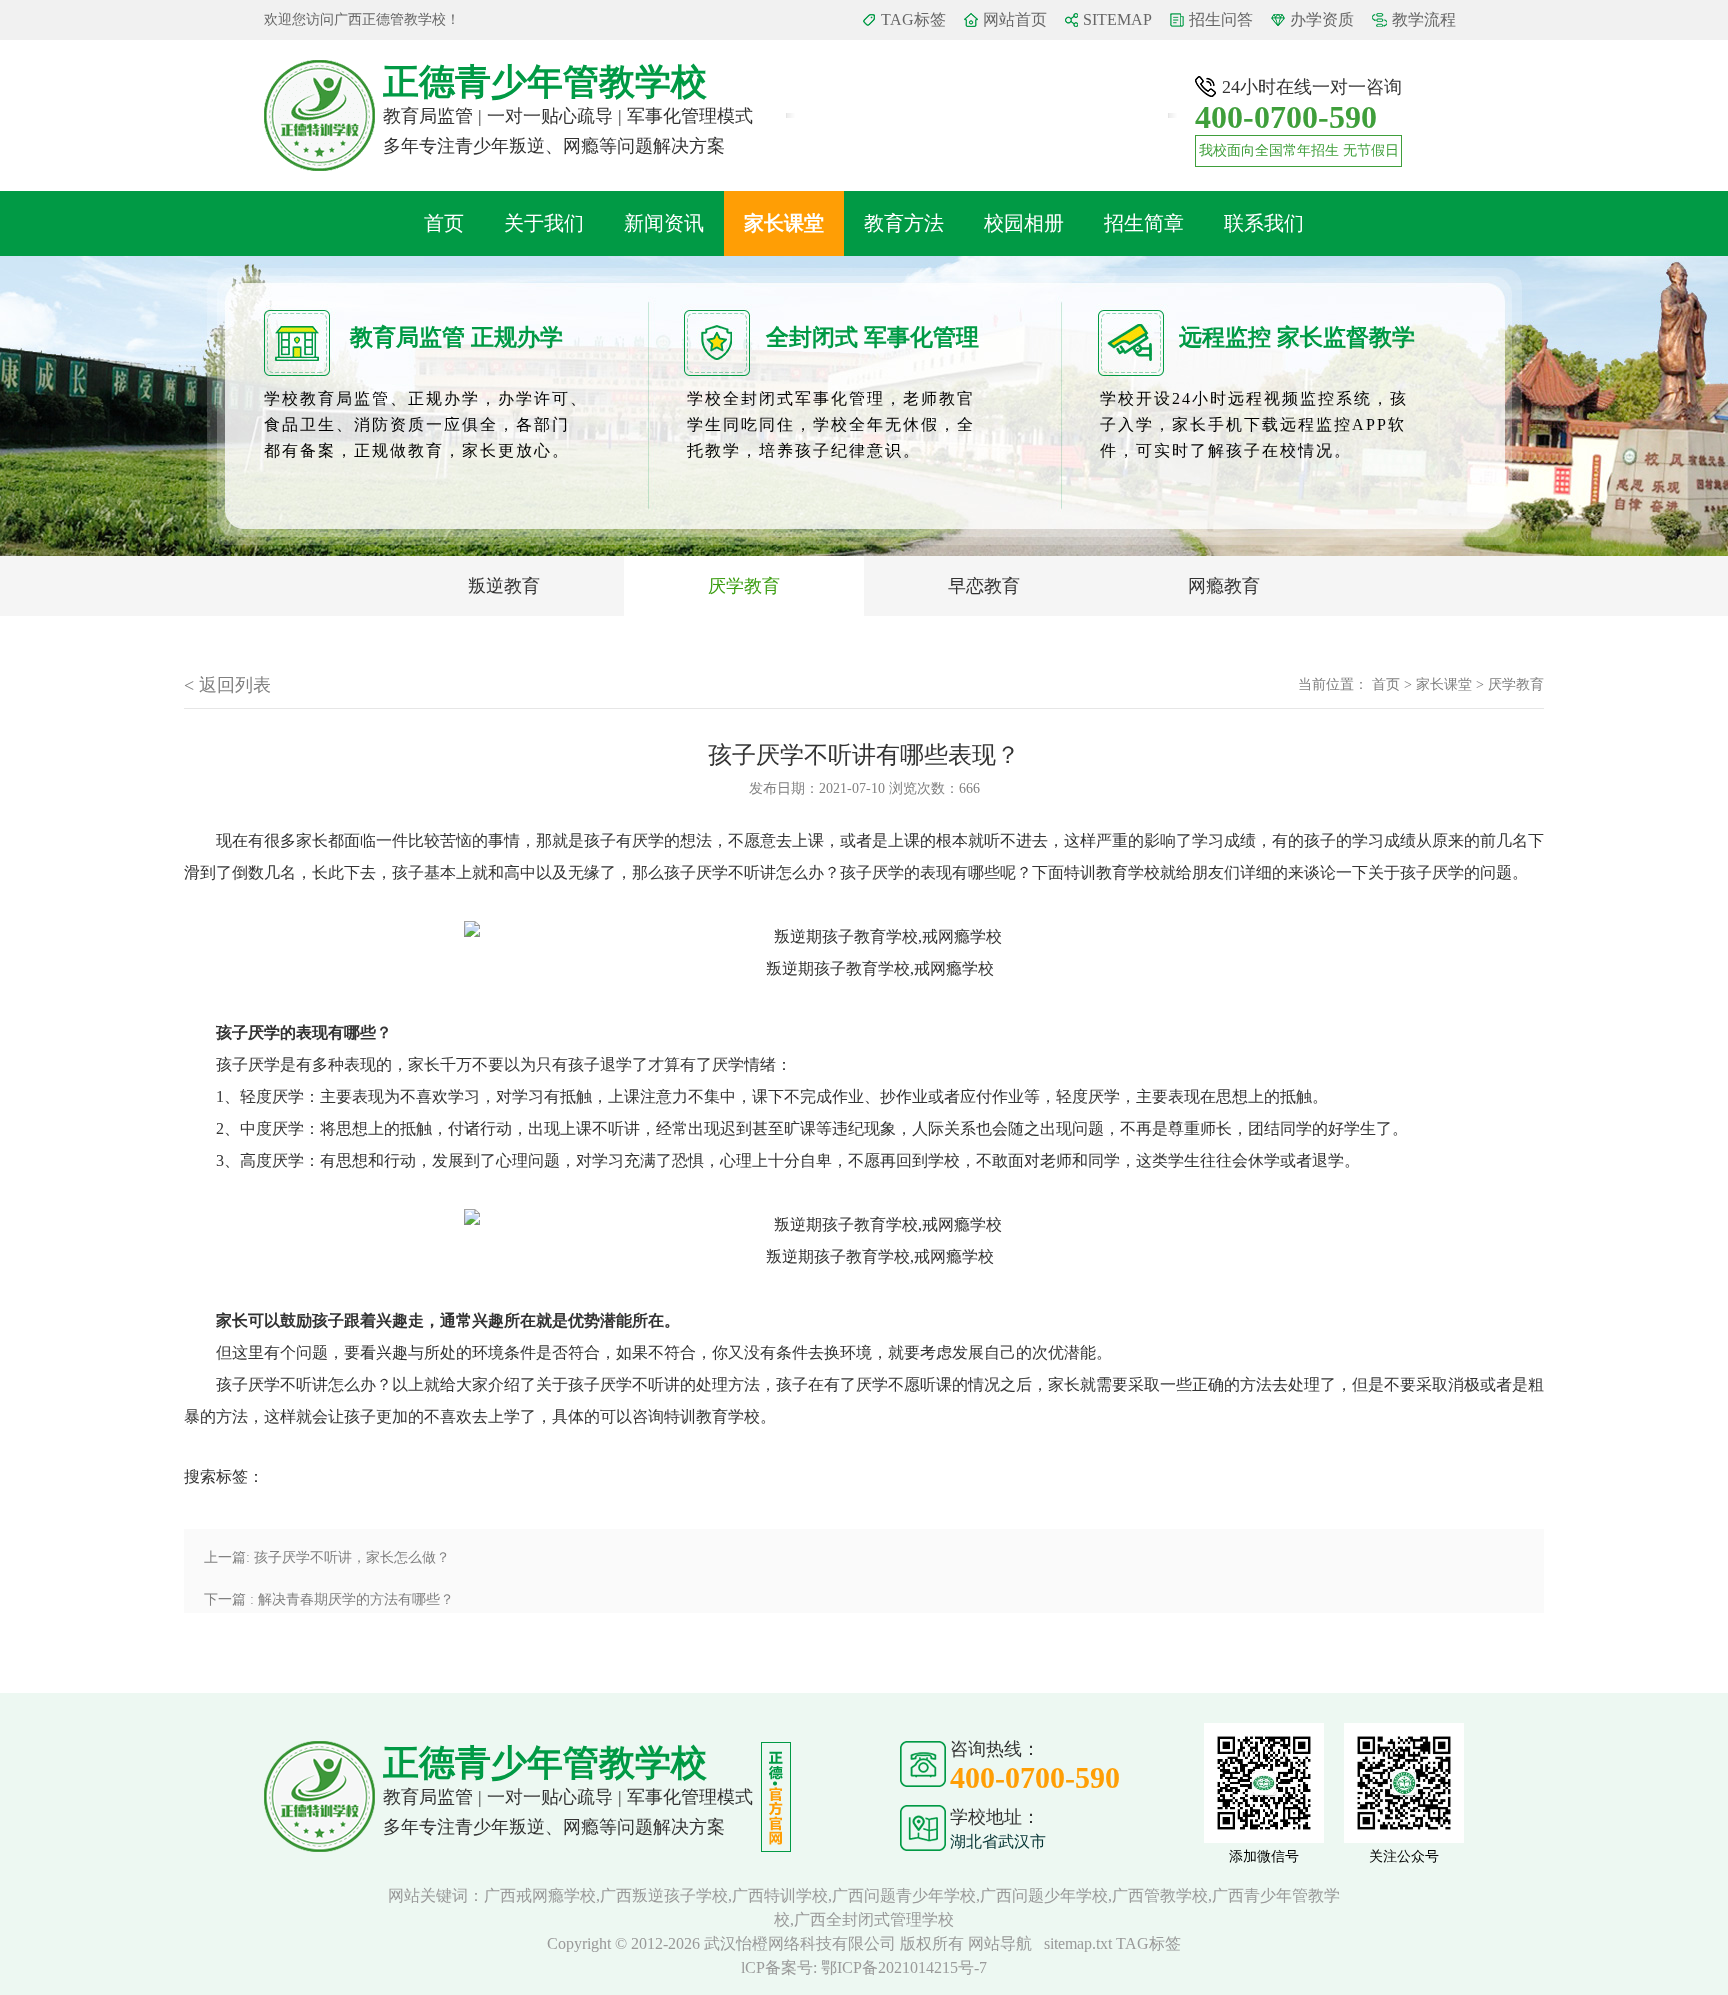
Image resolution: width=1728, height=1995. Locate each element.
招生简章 (1144, 223)
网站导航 (1000, 1943)
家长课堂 (784, 223)
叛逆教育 (504, 586)
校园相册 (1024, 223)
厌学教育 (744, 586)
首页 (444, 223)
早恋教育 (984, 586)
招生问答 (1221, 19)
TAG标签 (913, 19)
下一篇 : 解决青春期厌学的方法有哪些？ (329, 1599)
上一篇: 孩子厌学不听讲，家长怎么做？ (327, 1557)
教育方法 (904, 223)
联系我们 (1264, 223)
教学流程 (1424, 19)
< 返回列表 (227, 685)
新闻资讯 (664, 223)
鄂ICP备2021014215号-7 (904, 1967)
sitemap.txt (1078, 1943)
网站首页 (1015, 19)
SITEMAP (1117, 19)
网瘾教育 (1224, 586)
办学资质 (1322, 19)
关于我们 (544, 223)
